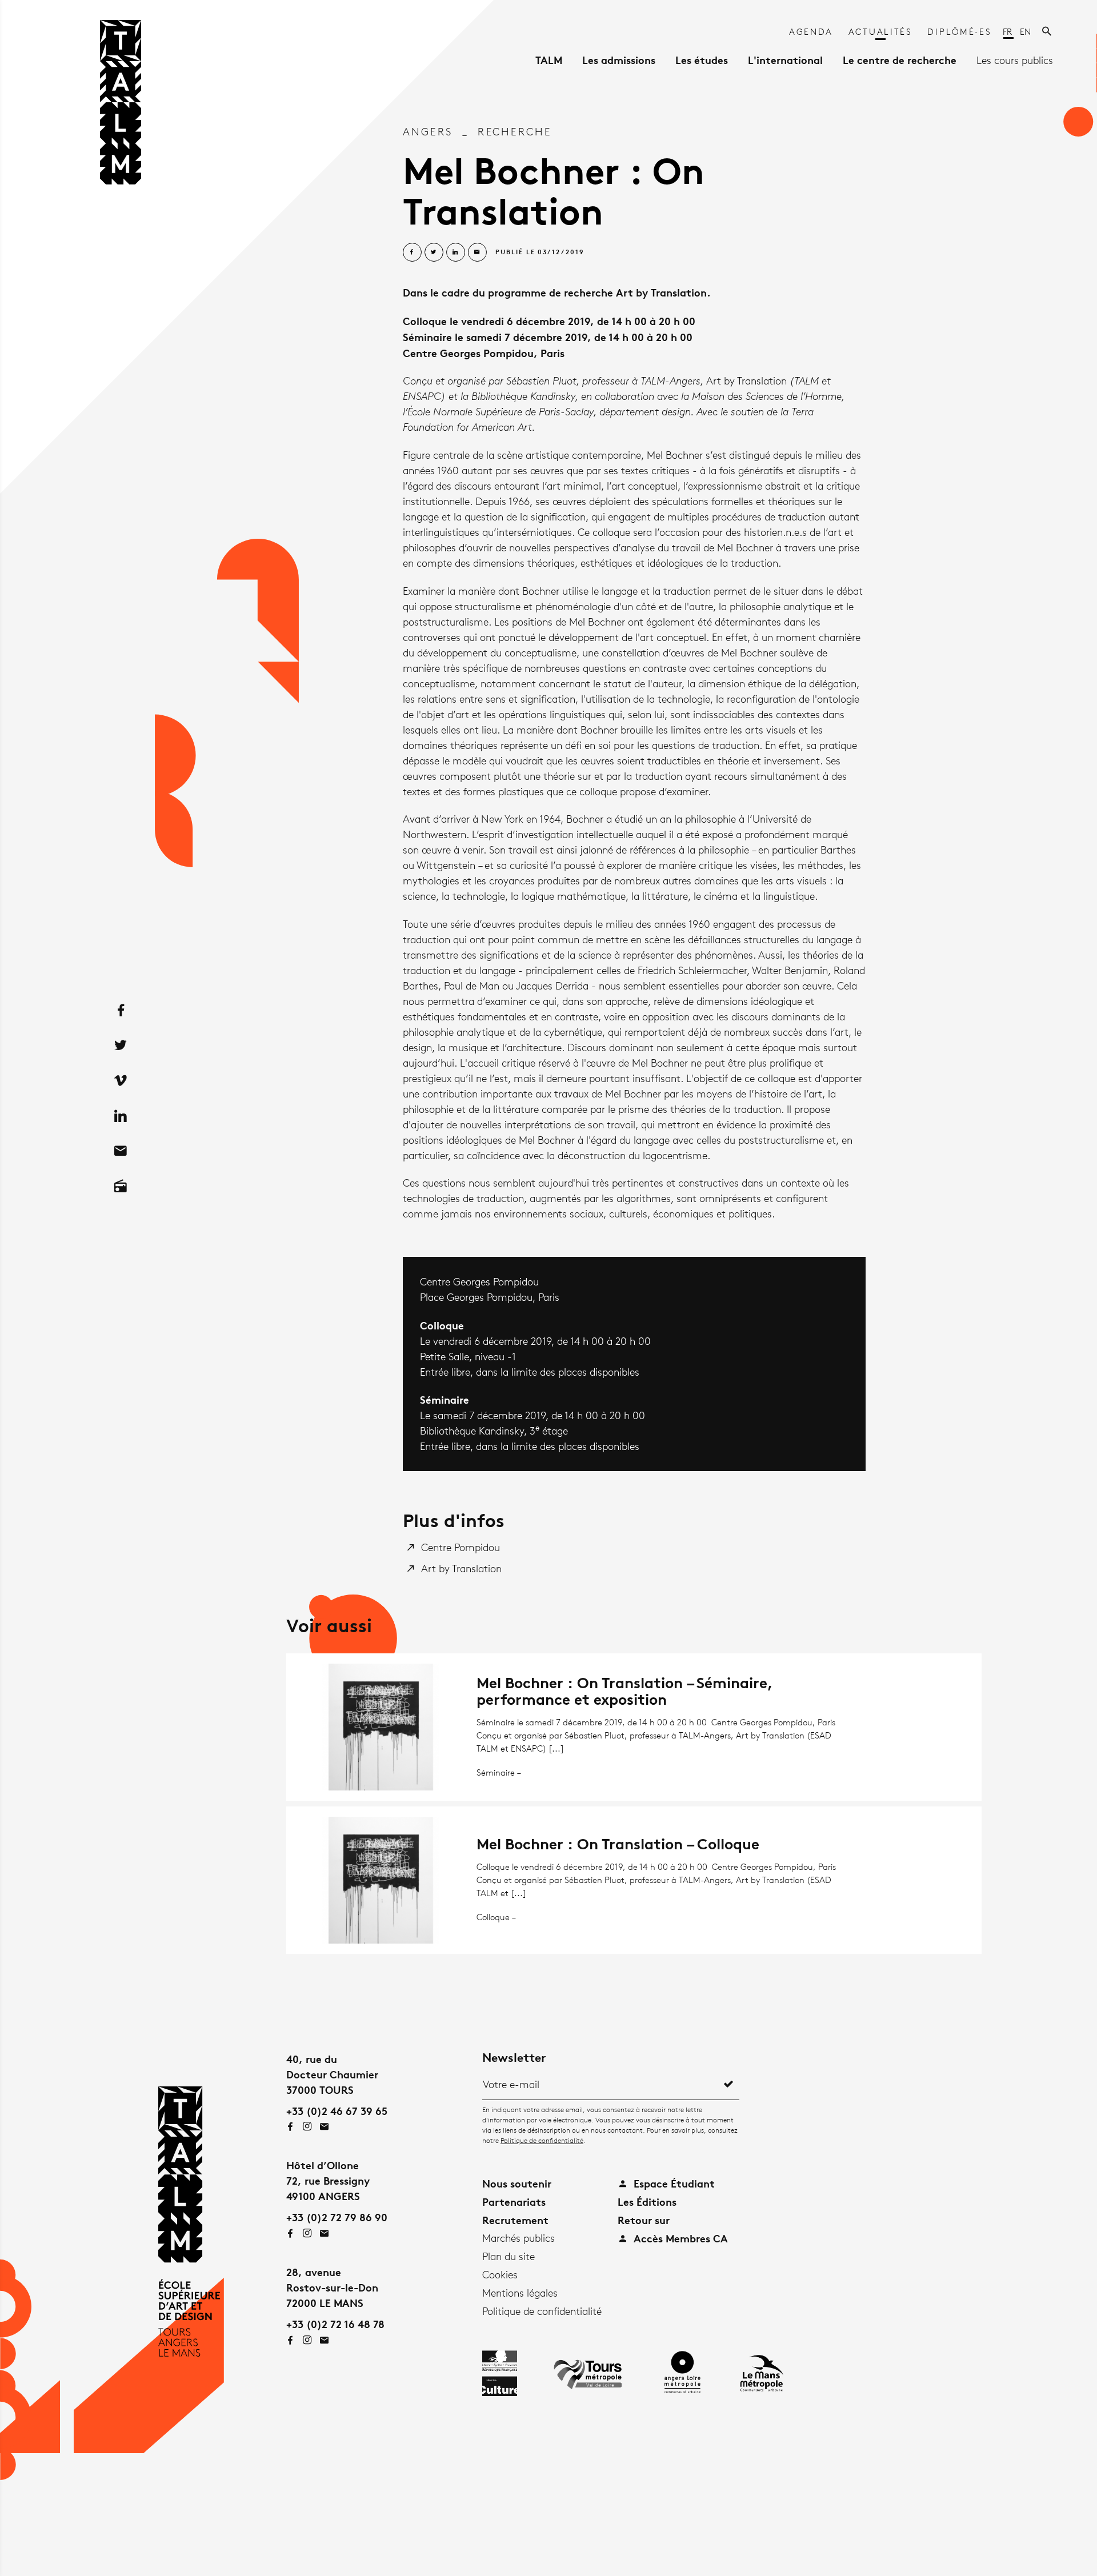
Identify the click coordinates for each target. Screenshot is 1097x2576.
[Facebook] (121, 1010)
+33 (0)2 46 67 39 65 (337, 2111)
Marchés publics (519, 2238)
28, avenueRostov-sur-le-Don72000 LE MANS (332, 2287)
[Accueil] (121, 106)
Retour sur (644, 2220)
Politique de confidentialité (542, 2140)
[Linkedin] (121, 1116)
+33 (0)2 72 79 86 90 (337, 2217)
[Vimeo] (121, 1080)
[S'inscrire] (728, 2084)
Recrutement (515, 2220)
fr (1008, 32)
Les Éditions (647, 2202)
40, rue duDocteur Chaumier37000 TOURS (332, 2074)
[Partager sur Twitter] (434, 252)
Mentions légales (520, 2293)
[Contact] (121, 1151)
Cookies (500, 2274)
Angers (428, 131)
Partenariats (514, 2202)
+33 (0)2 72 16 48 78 (335, 2324)
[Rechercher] (1048, 32)
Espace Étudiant (673, 2183)
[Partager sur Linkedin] (456, 252)
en (1025, 32)
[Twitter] (121, 1045)
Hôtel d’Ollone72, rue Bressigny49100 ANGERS (328, 2180)
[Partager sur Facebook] (412, 252)
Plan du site (509, 2256)
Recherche (515, 131)
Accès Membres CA (679, 2238)
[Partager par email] (477, 252)
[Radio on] (121, 1186)
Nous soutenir (517, 2183)
